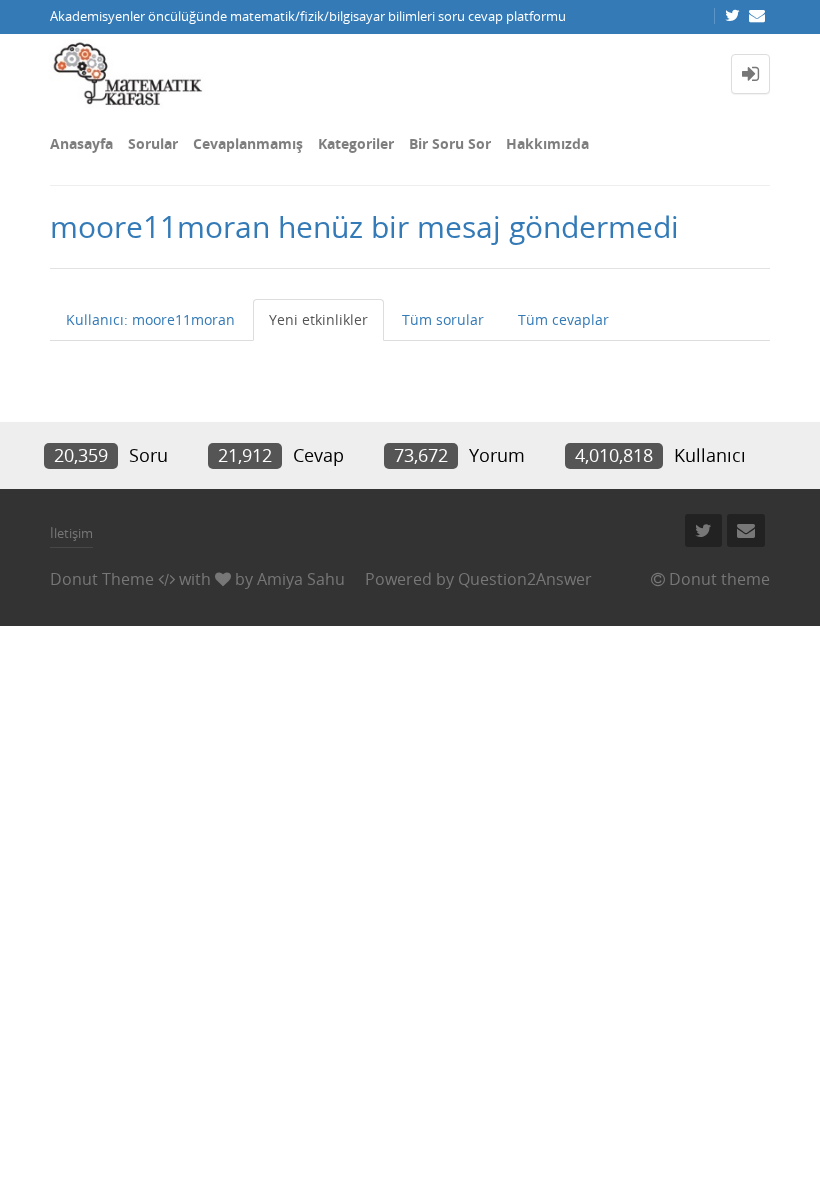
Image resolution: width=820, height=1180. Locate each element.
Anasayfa (81, 143)
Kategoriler (356, 143)
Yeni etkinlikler (318, 319)
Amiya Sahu (301, 579)
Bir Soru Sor (450, 143)
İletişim (71, 533)
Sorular (153, 143)
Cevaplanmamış (248, 143)
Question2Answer (525, 579)
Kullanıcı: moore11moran (150, 319)
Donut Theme (102, 579)
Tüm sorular (443, 319)
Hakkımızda (547, 143)
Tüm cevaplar (563, 319)
